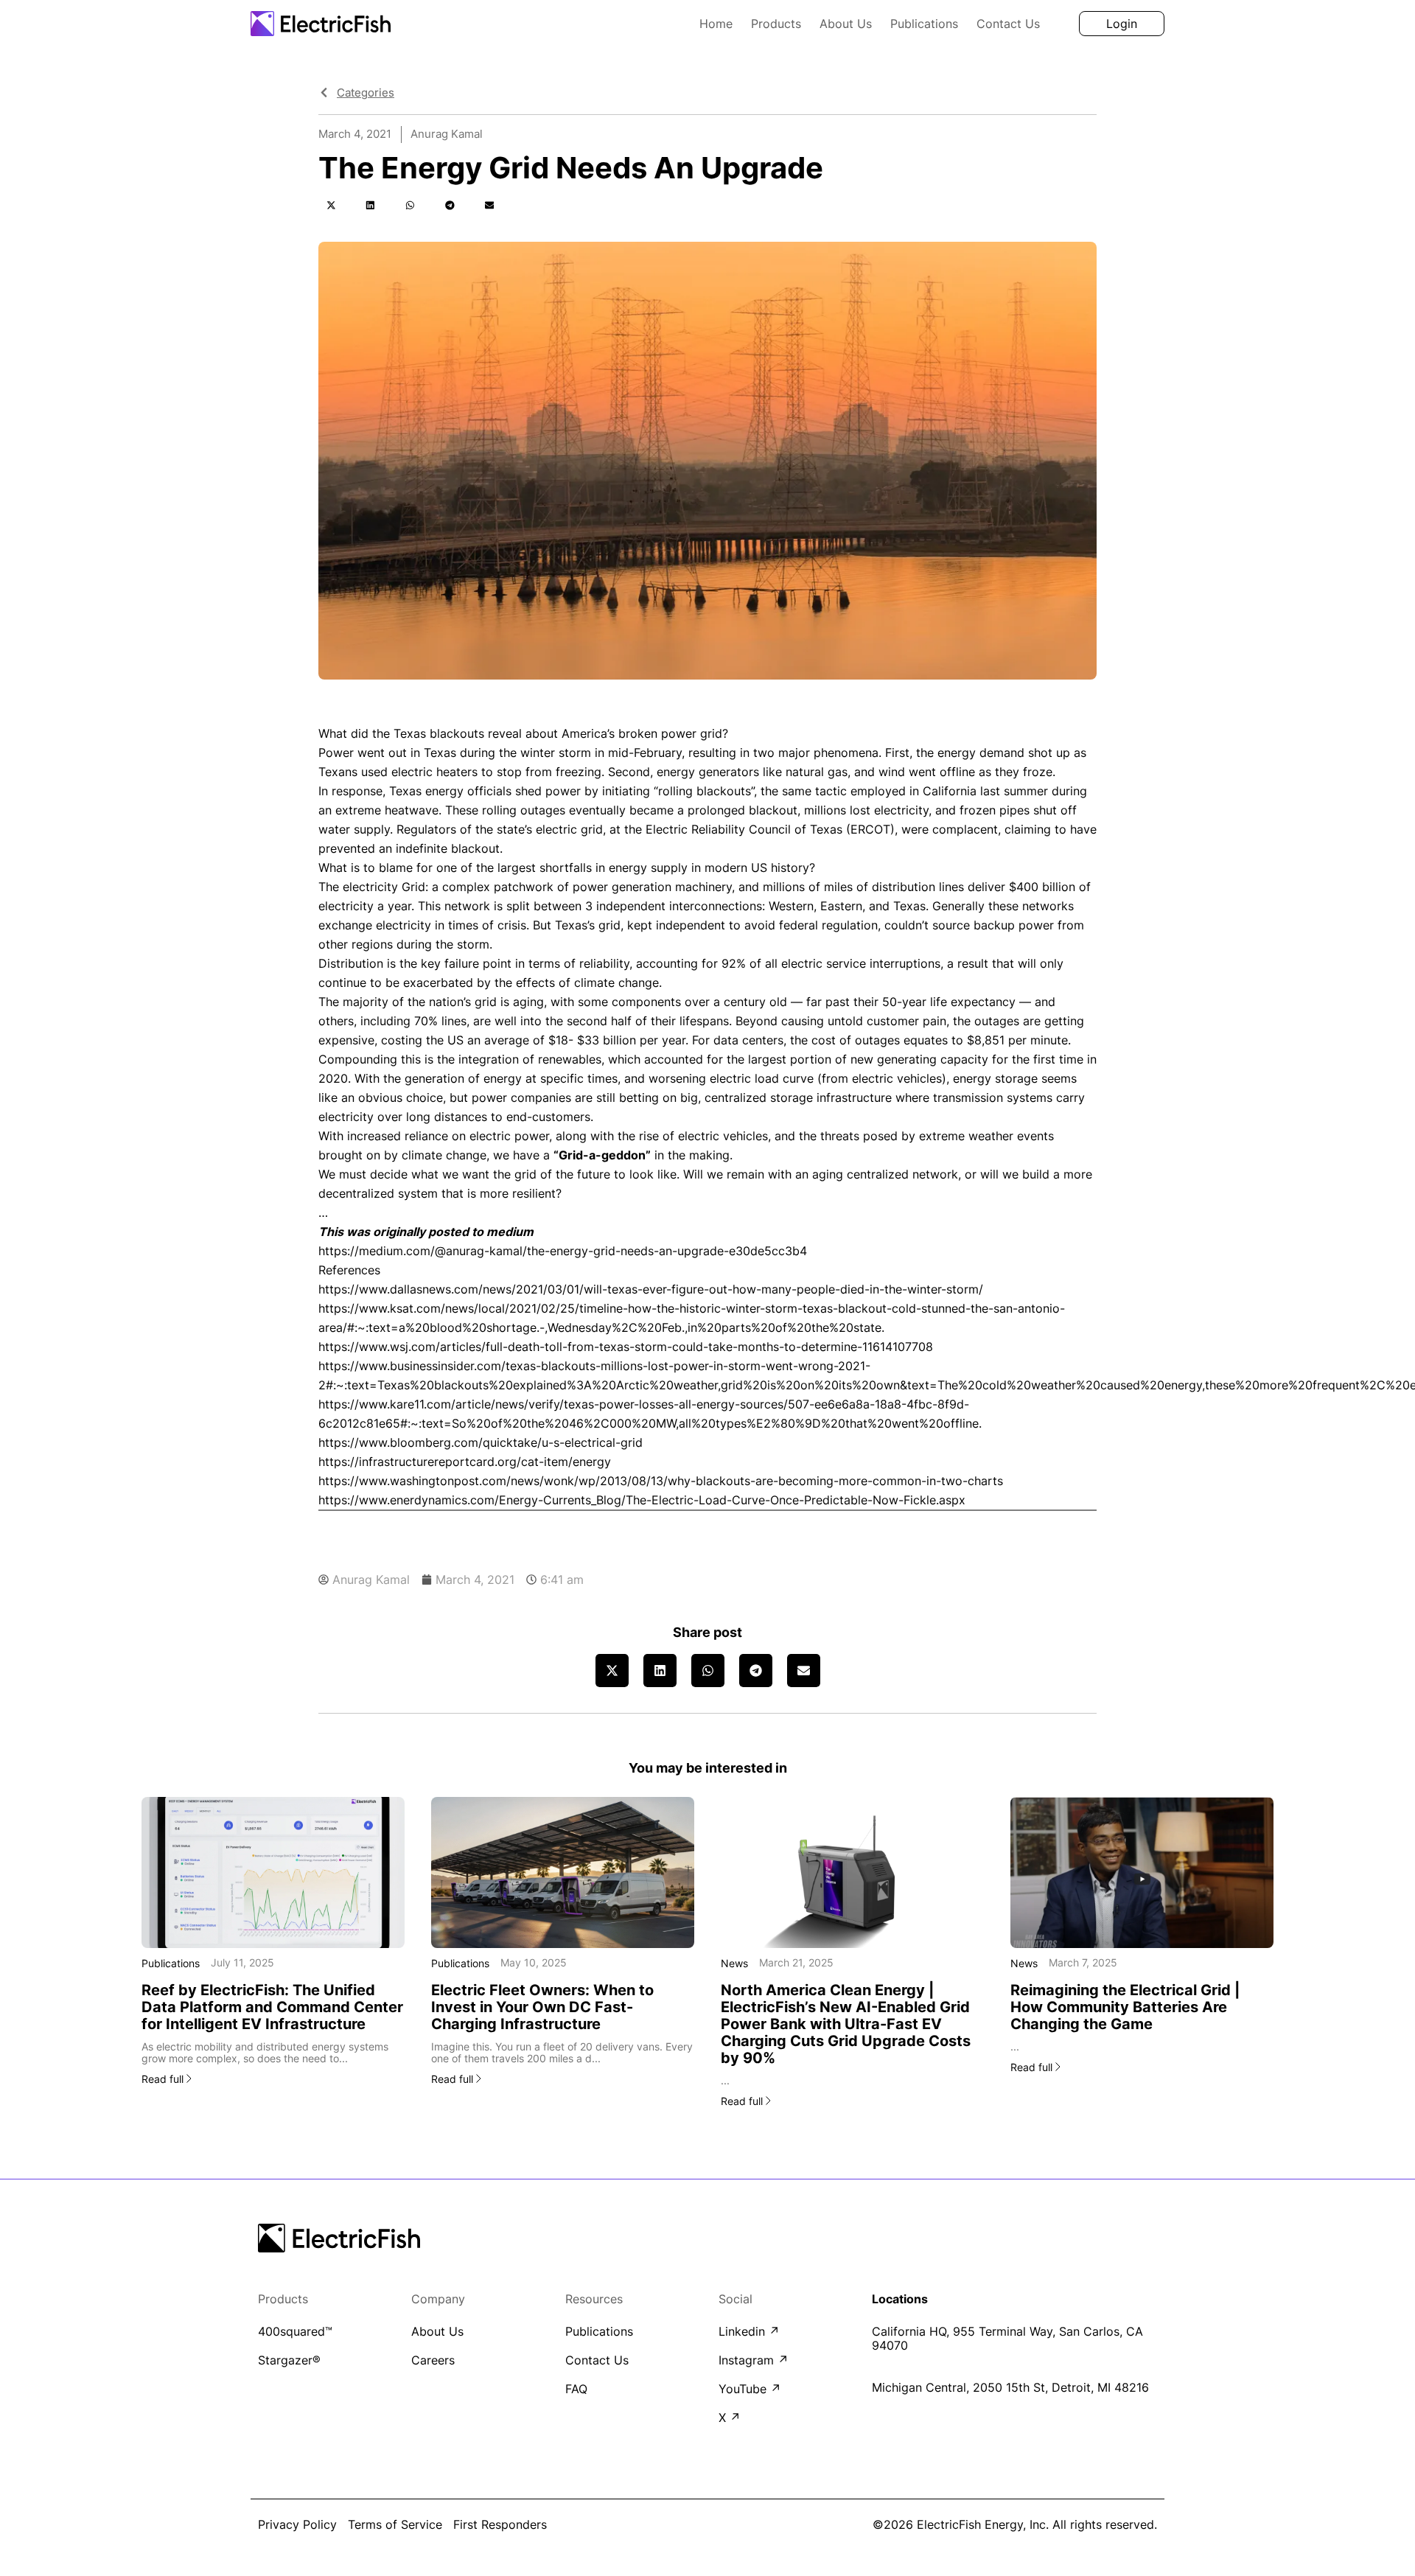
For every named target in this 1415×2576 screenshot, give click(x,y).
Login (1122, 24)
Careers (433, 2360)
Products (776, 24)
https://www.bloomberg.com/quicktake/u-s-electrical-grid (481, 1442)
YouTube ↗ (750, 2389)
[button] (331, 206)
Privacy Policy (297, 2525)
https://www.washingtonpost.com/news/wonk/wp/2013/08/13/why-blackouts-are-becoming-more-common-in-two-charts (661, 1481)
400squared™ (295, 2332)
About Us (846, 24)
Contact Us (1008, 24)
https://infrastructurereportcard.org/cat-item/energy (465, 1462)
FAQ (576, 2389)
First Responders (500, 2525)
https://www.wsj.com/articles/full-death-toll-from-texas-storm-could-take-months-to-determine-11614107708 (626, 1347)
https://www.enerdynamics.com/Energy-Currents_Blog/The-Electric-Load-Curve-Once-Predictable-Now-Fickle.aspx (642, 1500)
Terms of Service (395, 2525)
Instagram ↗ (754, 2360)
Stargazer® (289, 2360)
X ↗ (730, 2418)
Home (716, 24)
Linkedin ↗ (749, 2332)
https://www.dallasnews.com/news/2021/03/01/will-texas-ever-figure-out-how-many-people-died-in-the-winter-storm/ (651, 1289)
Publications (924, 24)
